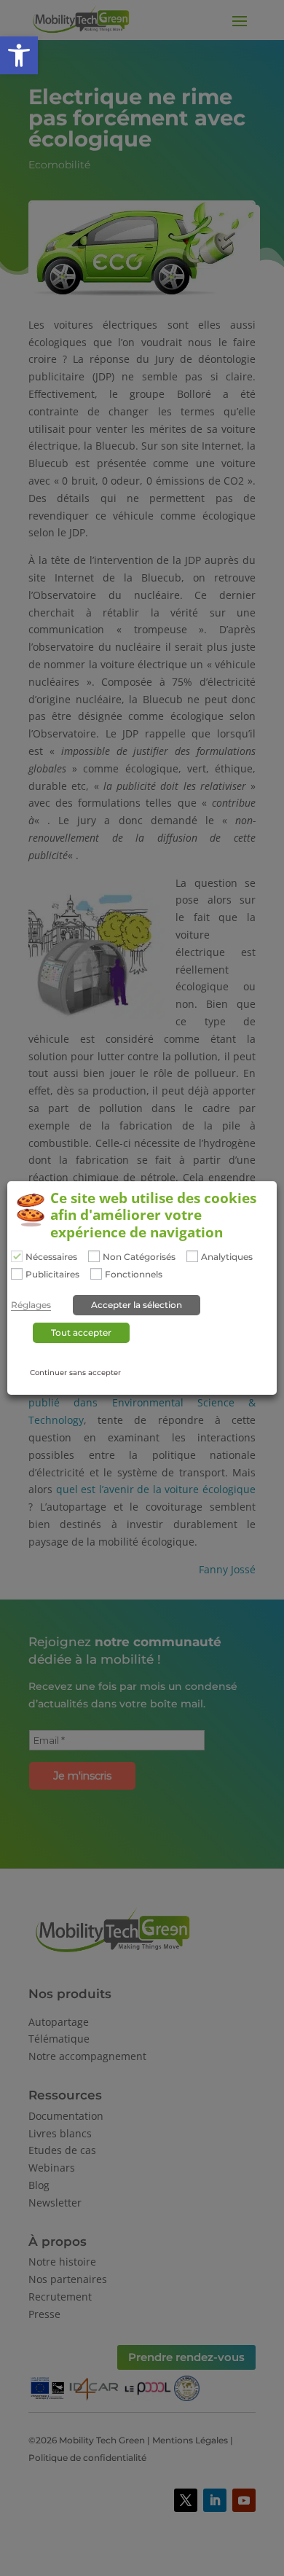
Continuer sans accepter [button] (75, 1373)
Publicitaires (52, 1275)
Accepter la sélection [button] (137, 1305)
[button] (19, 55)
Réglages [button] (31, 1305)
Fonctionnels (134, 1275)
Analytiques (227, 1257)
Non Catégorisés (139, 1257)
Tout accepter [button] (81, 1332)
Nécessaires (51, 1257)
